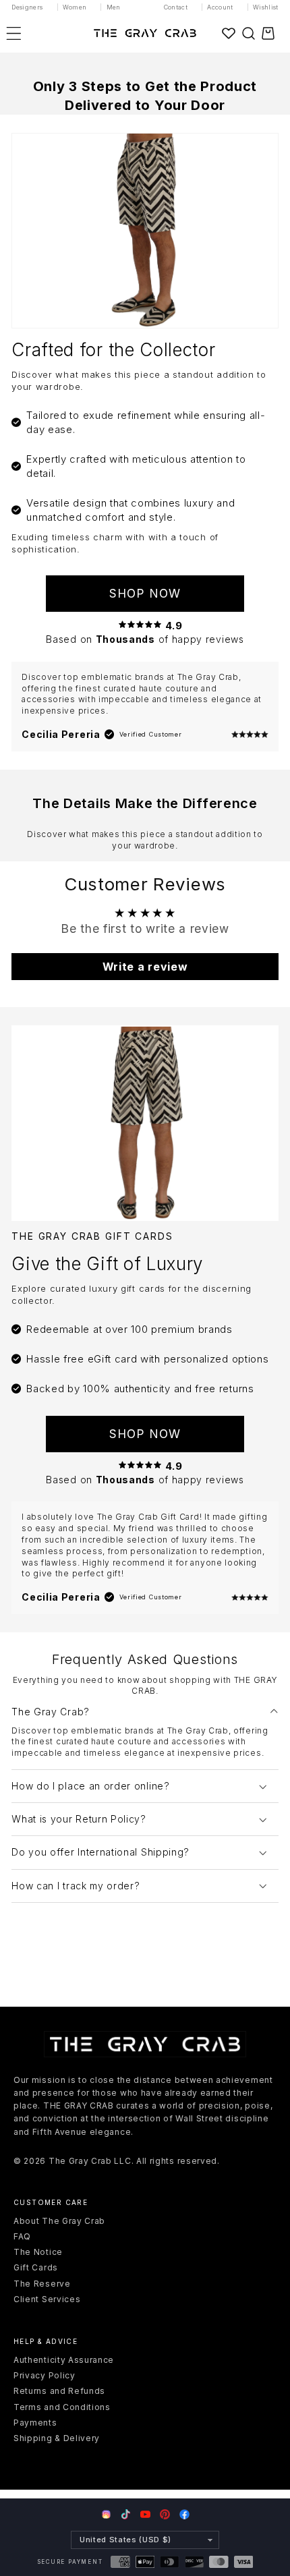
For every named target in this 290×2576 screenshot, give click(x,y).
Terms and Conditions (62, 2407)
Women (75, 7)
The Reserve (42, 2284)
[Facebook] (184, 2514)
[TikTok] (126, 2514)
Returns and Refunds (59, 2391)
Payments (35, 2423)
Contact (176, 7)
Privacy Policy (45, 2375)
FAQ (22, 2236)
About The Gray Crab (59, 2221)
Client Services (47, 2299)
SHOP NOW (145, 593)
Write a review (145, 967)
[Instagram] (106, 2515)
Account (220, 7)
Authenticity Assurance (64, 2360)
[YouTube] (145, 2514)
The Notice (38, 2252)
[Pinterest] (165, 2514)
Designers (27, 7)
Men (114, 7)
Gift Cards (36, 2267)
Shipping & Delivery (57, 2438)
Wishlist (266, 7)
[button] (248, 33)
